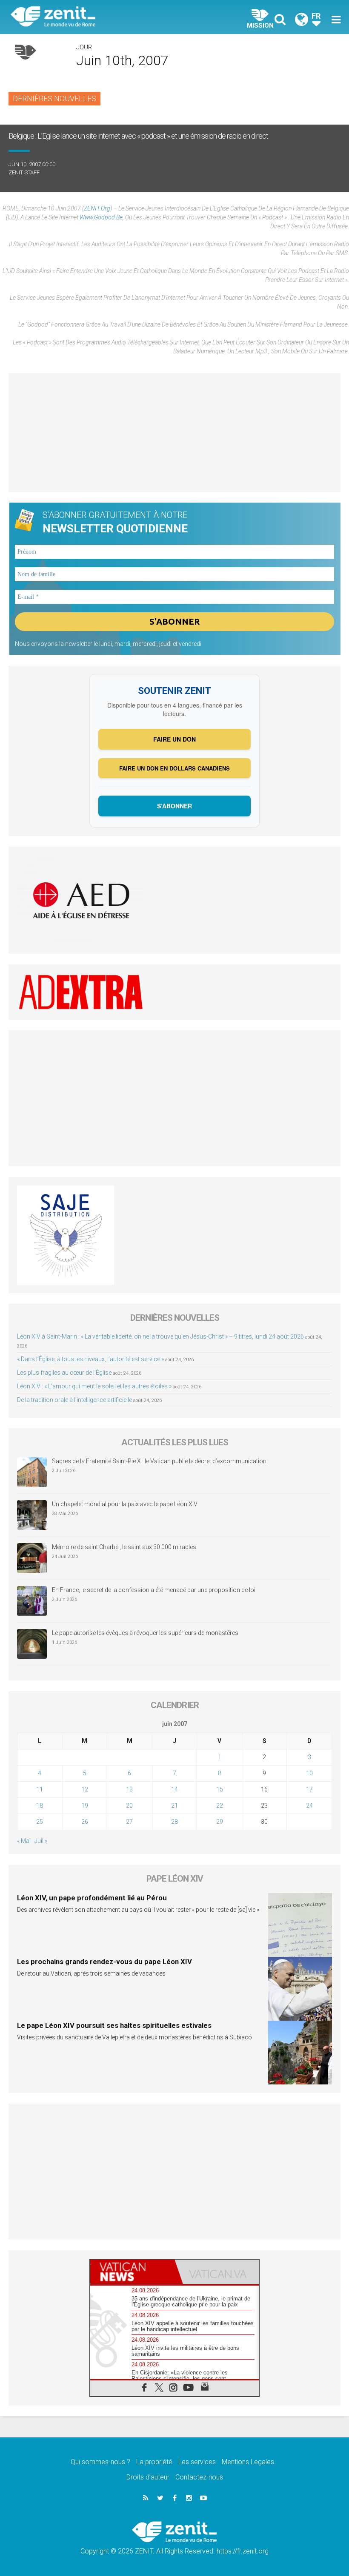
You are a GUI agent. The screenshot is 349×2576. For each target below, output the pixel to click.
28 (174, 1822)
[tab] (132, 2272)
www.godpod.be (101, 217)
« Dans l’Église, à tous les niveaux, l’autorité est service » (90, 1359)
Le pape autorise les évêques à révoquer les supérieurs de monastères (145, 1633)
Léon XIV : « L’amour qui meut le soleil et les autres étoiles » (94, 1386)
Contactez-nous (199, 2477)
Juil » (41, 1841)
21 (174, 1805)
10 (309, 1773)
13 (129, 1789)
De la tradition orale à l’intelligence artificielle (74, 1400)
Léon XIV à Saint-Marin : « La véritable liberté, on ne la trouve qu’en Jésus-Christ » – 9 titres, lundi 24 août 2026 (160, 1336)
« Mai (24, 1841)
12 (85, 1789)
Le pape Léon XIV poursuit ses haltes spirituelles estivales (114, 2025)
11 (40, 1789)
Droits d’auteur (148, 2477)
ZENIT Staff (24, 172)
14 (174, 1789)
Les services (197, 2462)
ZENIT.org (97, 208)
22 (220, 1805)
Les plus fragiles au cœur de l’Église (64, 1373)
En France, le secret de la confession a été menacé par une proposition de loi (154, 1590)
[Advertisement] (174, 432)
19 (85, 1805)
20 (129, 1805)
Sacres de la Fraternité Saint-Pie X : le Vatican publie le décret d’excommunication (159, 1461)
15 (220, 1789)
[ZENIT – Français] (98, 17)
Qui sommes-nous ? (100, 2462)
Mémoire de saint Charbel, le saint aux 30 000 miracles (124, 1547)
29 (220, 1822)
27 (129, 1822)
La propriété (154, 2462)
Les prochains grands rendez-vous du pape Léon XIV (104, 1962)
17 (309, 1789)
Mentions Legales (248, 2462)
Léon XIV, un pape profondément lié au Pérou (92, 1898)
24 (309, 1805)
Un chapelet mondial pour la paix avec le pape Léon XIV (125, 1504)
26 (85, 1822)
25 (40, 1822)
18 (40, 1805)
